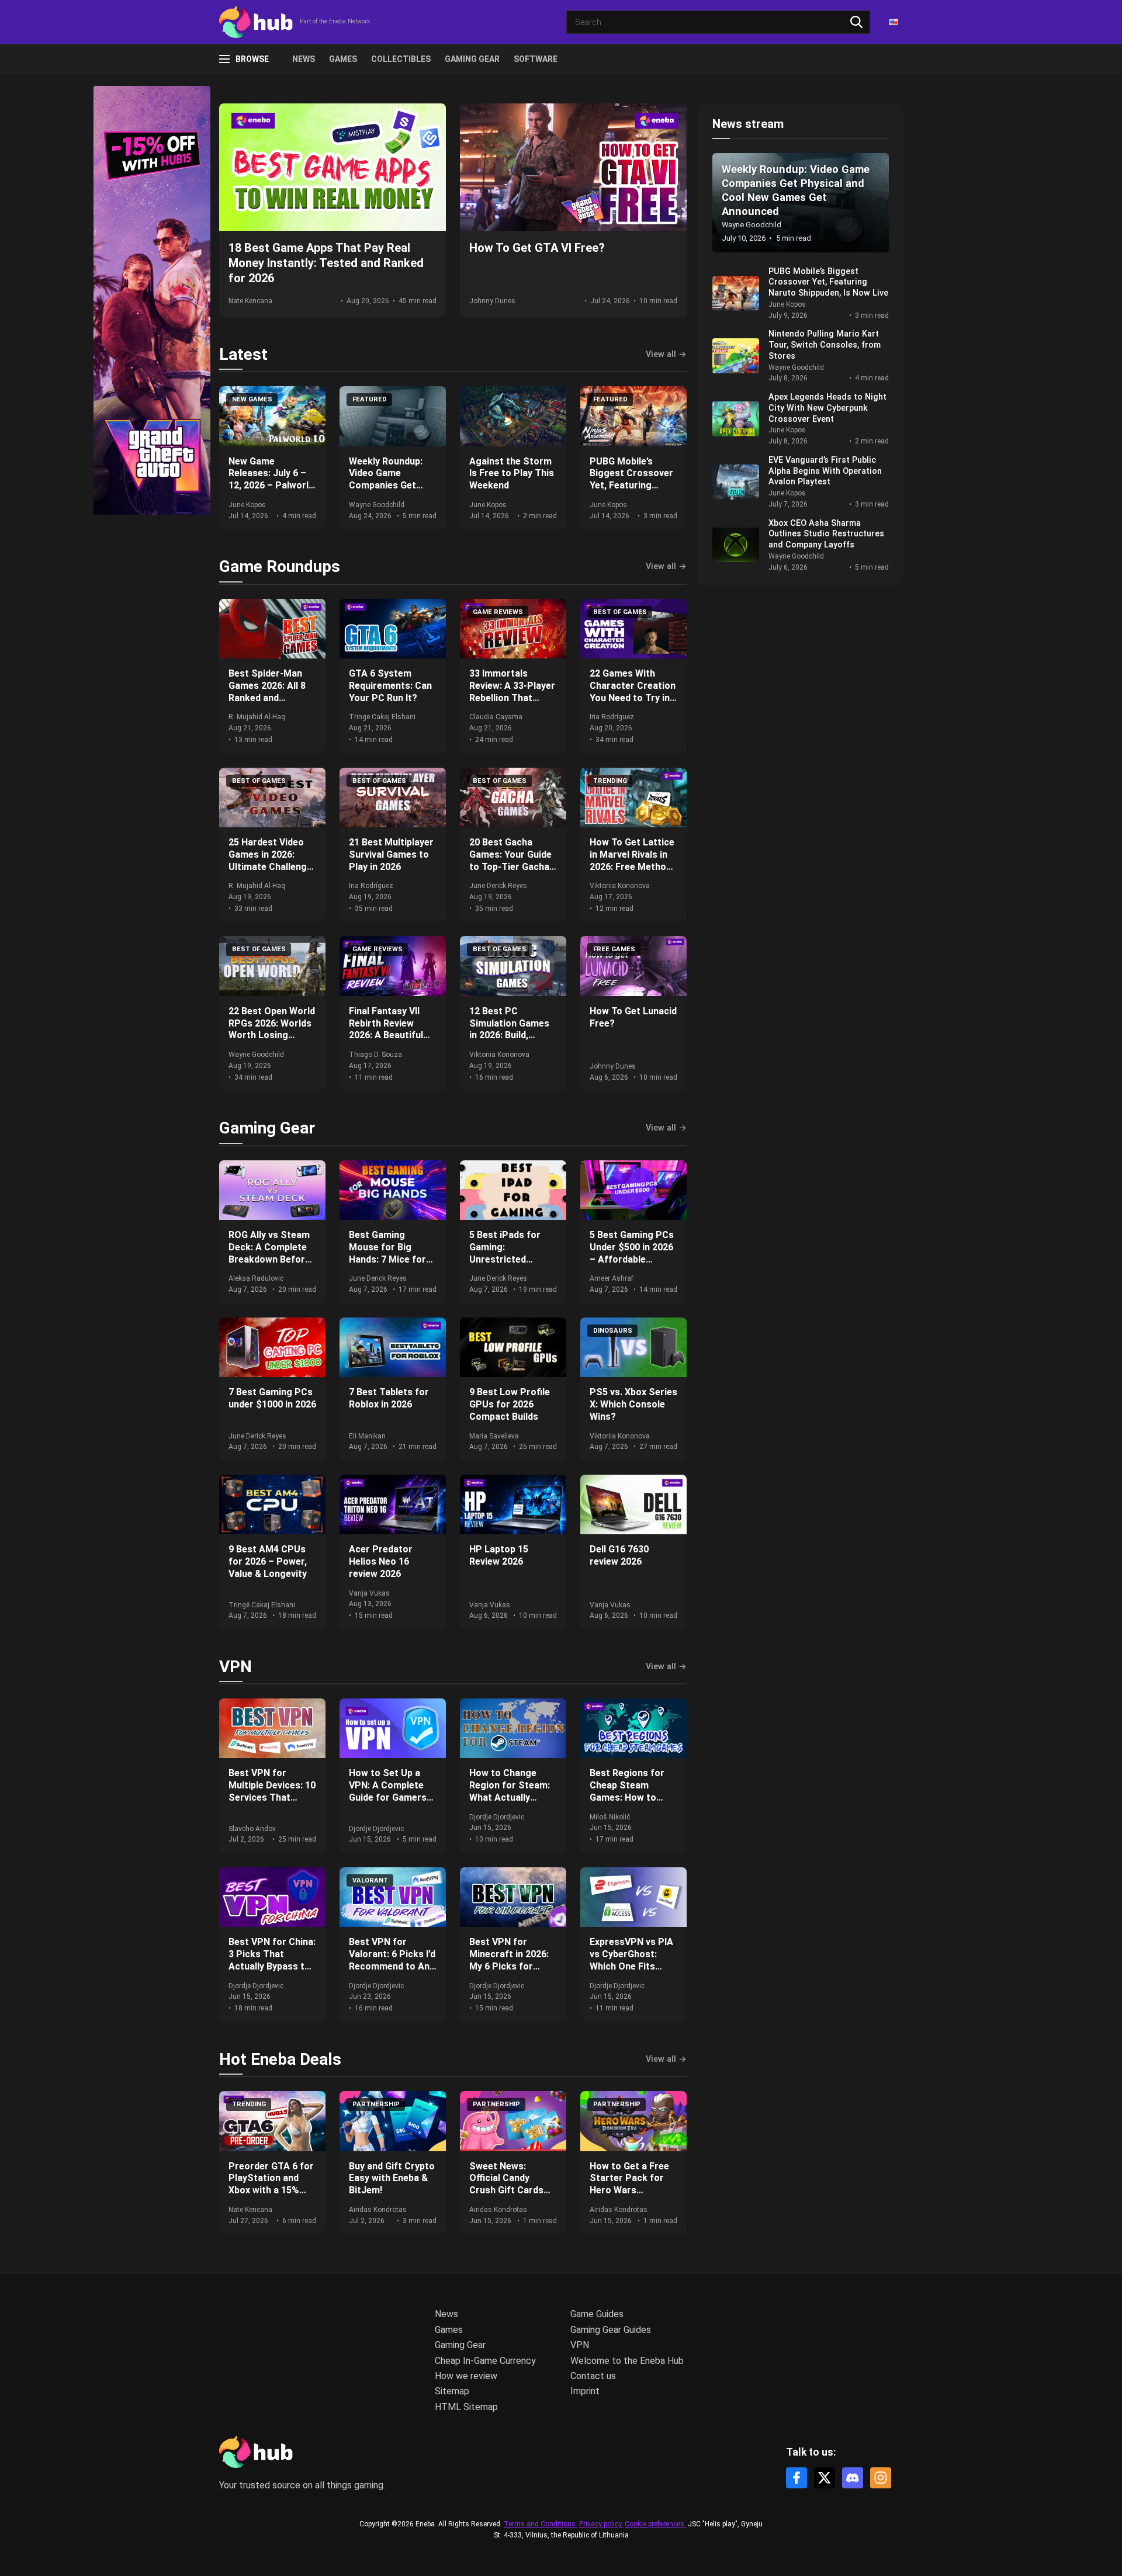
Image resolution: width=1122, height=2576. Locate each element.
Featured (370, 399)
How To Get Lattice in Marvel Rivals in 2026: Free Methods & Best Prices (633, 860)
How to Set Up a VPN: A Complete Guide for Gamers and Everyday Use (388, 1791)
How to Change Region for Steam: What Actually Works (510, 1791)
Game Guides (597, 2314)
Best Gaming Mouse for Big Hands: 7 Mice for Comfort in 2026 (387, 1253)
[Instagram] (881, 2478)
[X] (825, 2478)
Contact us (593, 2376)
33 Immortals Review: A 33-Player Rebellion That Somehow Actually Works (512, 698)
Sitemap (452, 2391)
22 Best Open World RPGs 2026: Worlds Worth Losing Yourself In (272, 1029)
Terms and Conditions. (541, 2524)
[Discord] (853, 2478)
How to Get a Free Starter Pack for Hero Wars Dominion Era (629, 2184)
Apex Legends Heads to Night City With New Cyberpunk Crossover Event (827, 408)
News (304, 59)
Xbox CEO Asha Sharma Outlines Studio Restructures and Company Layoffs (826, 534)
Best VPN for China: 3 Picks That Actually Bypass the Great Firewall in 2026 (272, 1966)
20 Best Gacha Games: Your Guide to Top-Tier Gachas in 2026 (512, 860)
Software (536, 59)
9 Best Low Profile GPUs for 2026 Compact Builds (510, 1404)
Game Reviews (498, 612)
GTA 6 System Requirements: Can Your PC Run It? (390, 686)
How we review (466, 2376)
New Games (252, 399)
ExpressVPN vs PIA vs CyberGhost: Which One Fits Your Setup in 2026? (633, 1960)
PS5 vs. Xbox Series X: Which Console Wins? (633, 1404)
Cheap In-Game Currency (485, 2361)
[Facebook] (797, 2478)
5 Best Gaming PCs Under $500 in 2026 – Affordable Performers (632, 1253)
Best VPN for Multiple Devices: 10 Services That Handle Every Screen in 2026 (272, 1797)
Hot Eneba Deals (280, 2059)
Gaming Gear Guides (611, 2330)
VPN (236, 1667)
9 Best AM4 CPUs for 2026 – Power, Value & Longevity (268, 1561)
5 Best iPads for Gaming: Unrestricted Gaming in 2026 (505, 1253)
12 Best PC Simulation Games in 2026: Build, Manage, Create (509, 1029)
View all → (666, 355)
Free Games (614, 949)
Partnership (376, 2104)
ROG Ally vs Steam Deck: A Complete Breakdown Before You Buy (269, 1253)
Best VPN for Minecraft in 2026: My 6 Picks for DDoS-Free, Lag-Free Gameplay (509, 1966)
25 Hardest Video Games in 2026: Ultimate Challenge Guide (270, 860)
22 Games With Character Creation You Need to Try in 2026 (633, 691)
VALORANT (370, 1880)
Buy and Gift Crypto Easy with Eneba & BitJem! (392, 2178)
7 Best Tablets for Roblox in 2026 (389, 1398)
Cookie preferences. (655, 2524)
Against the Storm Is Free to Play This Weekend (512, 474)
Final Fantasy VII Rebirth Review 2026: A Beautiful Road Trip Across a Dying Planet (391, 1035)
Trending (610, 781)
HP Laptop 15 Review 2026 (499, 1555)
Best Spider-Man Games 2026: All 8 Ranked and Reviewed (267, 691)
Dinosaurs (613, 1331)
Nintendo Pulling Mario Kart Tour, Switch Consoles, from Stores (825, 345)
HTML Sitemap (466, 2407)
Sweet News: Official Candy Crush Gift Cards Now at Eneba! (506, 2184)
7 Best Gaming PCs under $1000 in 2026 (272, 1398)
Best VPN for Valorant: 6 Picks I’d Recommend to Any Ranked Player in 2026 (392, 1966)
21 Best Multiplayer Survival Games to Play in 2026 (391, 854)
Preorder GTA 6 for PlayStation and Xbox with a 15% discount (271, 2184)
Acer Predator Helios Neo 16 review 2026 (381, 1561)
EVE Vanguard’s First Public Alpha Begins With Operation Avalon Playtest (825, 471)
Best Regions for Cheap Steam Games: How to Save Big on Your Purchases (627, 1797)
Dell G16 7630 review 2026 (619, 1555)
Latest (243, 354)
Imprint (585, 2391)
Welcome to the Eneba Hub (627, 2361)
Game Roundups (280, 566)
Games (343, 59)
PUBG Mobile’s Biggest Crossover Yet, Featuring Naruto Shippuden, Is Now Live (631, 486)
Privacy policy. (601, 2524)
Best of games (620, 612)
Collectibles (401, 59)
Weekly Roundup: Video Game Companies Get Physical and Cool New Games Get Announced (388, 492)
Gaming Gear (472, 59)
